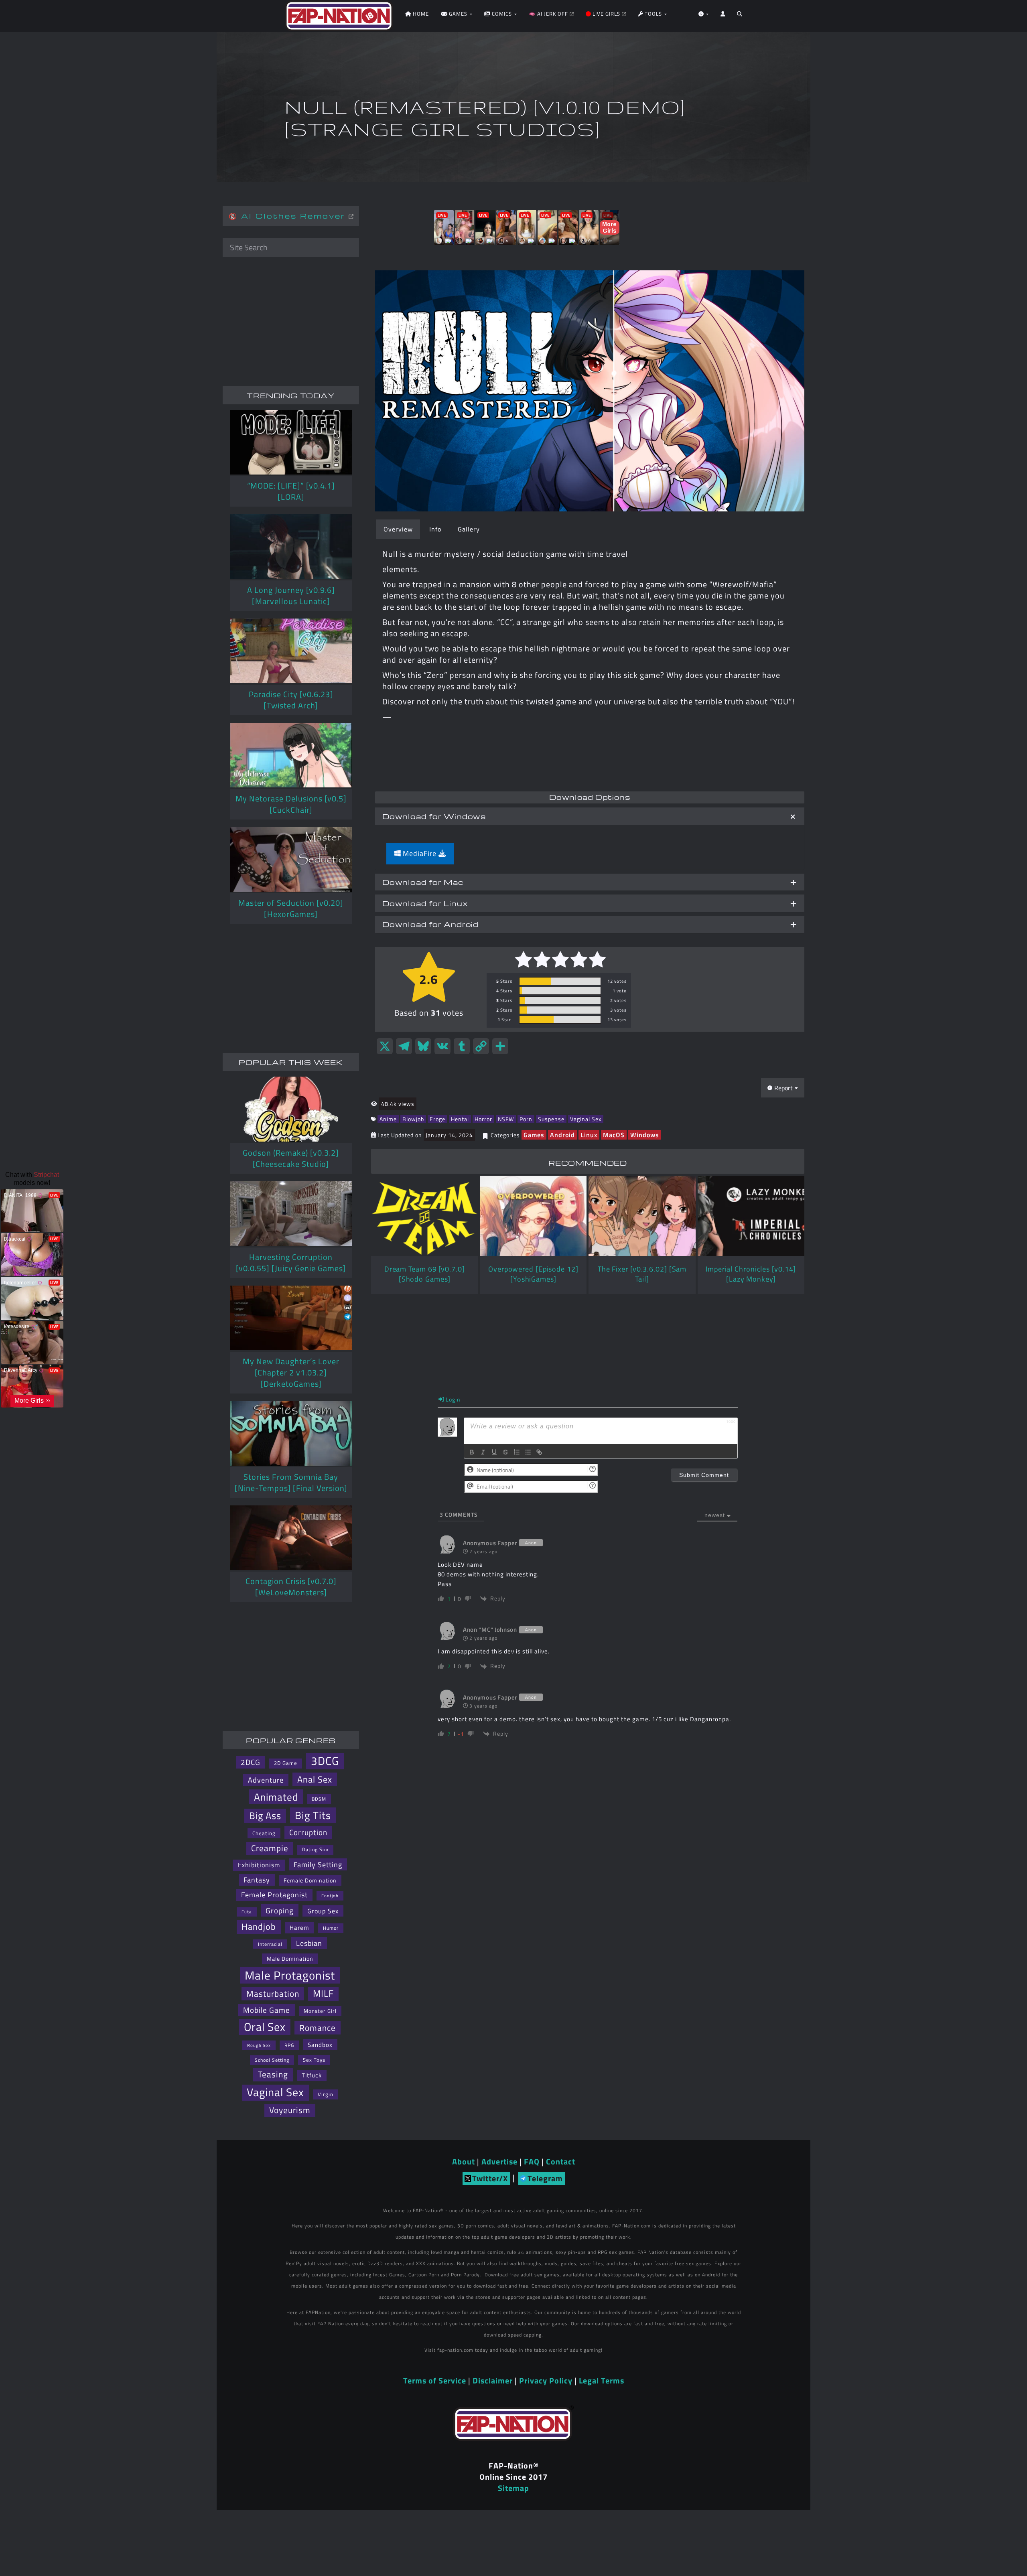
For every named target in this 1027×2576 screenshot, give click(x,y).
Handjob (259, 1927)
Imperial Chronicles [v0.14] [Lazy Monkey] (751, 1274)
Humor (331, 1928)
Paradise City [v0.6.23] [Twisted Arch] (291, 700)
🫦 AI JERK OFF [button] (549, 14)
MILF (323, 1994)
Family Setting (318, 1864)
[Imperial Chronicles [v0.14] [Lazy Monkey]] (751, 1216)
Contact (561, 2161)
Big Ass (265, 1816)
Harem (299, 1927)
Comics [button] (502, 14)
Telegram (545, 2178)
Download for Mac (423, 882)
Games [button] (458, 14)
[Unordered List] (528, 1452)
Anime (388, 1119)
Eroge (437, 1119)
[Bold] (472, 1452)
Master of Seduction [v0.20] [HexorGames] (291, 908)
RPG (289, 2045)
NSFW (506, 1119)
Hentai (460, 1119)
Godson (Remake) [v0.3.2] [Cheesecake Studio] (291, 1158)
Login (452, 1399)
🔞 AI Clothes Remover (289, 216)
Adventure (266, 1780)
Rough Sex (259, 2045)
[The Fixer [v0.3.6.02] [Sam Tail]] (642, 1216)
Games (534, 1135)
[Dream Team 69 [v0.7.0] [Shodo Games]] (424, 1216)
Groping (280, 1910)
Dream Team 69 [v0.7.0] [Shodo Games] (425, 1274)
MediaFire (420, 853)
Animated (276, 1797)
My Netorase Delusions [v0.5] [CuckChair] (291, 804)
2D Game (286, 1763)
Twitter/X (490, 2178)
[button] (740, 16)
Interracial (270, 1944)
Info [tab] (435, 529)
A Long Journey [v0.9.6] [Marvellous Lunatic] (291, 595)
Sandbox (320, 2045)
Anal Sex (315, 1779)
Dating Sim (315, 1849)
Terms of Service (435, 2380)
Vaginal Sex (586, 1119)
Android (562, 1135)
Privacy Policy (546, 2380)
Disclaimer (493, 2380)
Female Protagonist (274, 1895)
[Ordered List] (517, 1452)
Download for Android (430, 924)
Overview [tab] (398, 529)
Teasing (273, 2074)
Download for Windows (434, 816)
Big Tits (313, 1815)
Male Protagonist (290, 1975)
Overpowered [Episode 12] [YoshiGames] (533, 1274)
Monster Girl (320, 2011)
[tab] (590, 816)
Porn (526, 1119)
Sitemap (513, 2488)
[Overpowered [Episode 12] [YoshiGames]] (533, 1216)
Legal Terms (602, 2380)
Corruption (308, 1832)
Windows (645, 1135)
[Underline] (494, 1452)
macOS (614, 1135)
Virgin (326, 2094)
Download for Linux (425, 903)
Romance (318, 2028)
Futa (247, 1912)
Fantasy (257, 1880)
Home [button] (420, 14)
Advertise (499, 2161)
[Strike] (505, 1452)
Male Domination (290, 1959)
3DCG (325, 1761)
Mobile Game (267, 2010)
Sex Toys (314, 2060)
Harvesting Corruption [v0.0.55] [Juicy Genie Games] (291, 1263)
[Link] (539, 1452)
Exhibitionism (259, 1865)
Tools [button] (653, 14)
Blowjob (413, 1119)
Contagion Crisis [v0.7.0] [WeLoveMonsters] (291, 1587)
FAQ (532, 2161)
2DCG (251, 1762)
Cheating (264, 1833)
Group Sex (323, 1911)
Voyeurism (290, 2110)
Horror (483, 1119)
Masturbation (273, 1994)
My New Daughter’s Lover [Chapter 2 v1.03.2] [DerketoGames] (291, 1372)
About (464, 2161)
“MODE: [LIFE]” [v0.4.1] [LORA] (291, 491)
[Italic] (483, 1452)
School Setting (272, 2060)
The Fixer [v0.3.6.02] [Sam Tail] (642, 1274)
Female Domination (310, 1880)
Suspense (551, 1119)
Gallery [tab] (469, 529)
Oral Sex (265, 2027)
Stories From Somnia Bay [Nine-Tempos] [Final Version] (291, 1482)
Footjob (330, 1895)
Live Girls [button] (606, 14)
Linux (589, 1135)
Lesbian (309, 1943)
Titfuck (312, 2075)
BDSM (319, 1799)
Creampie (270, 1848)
